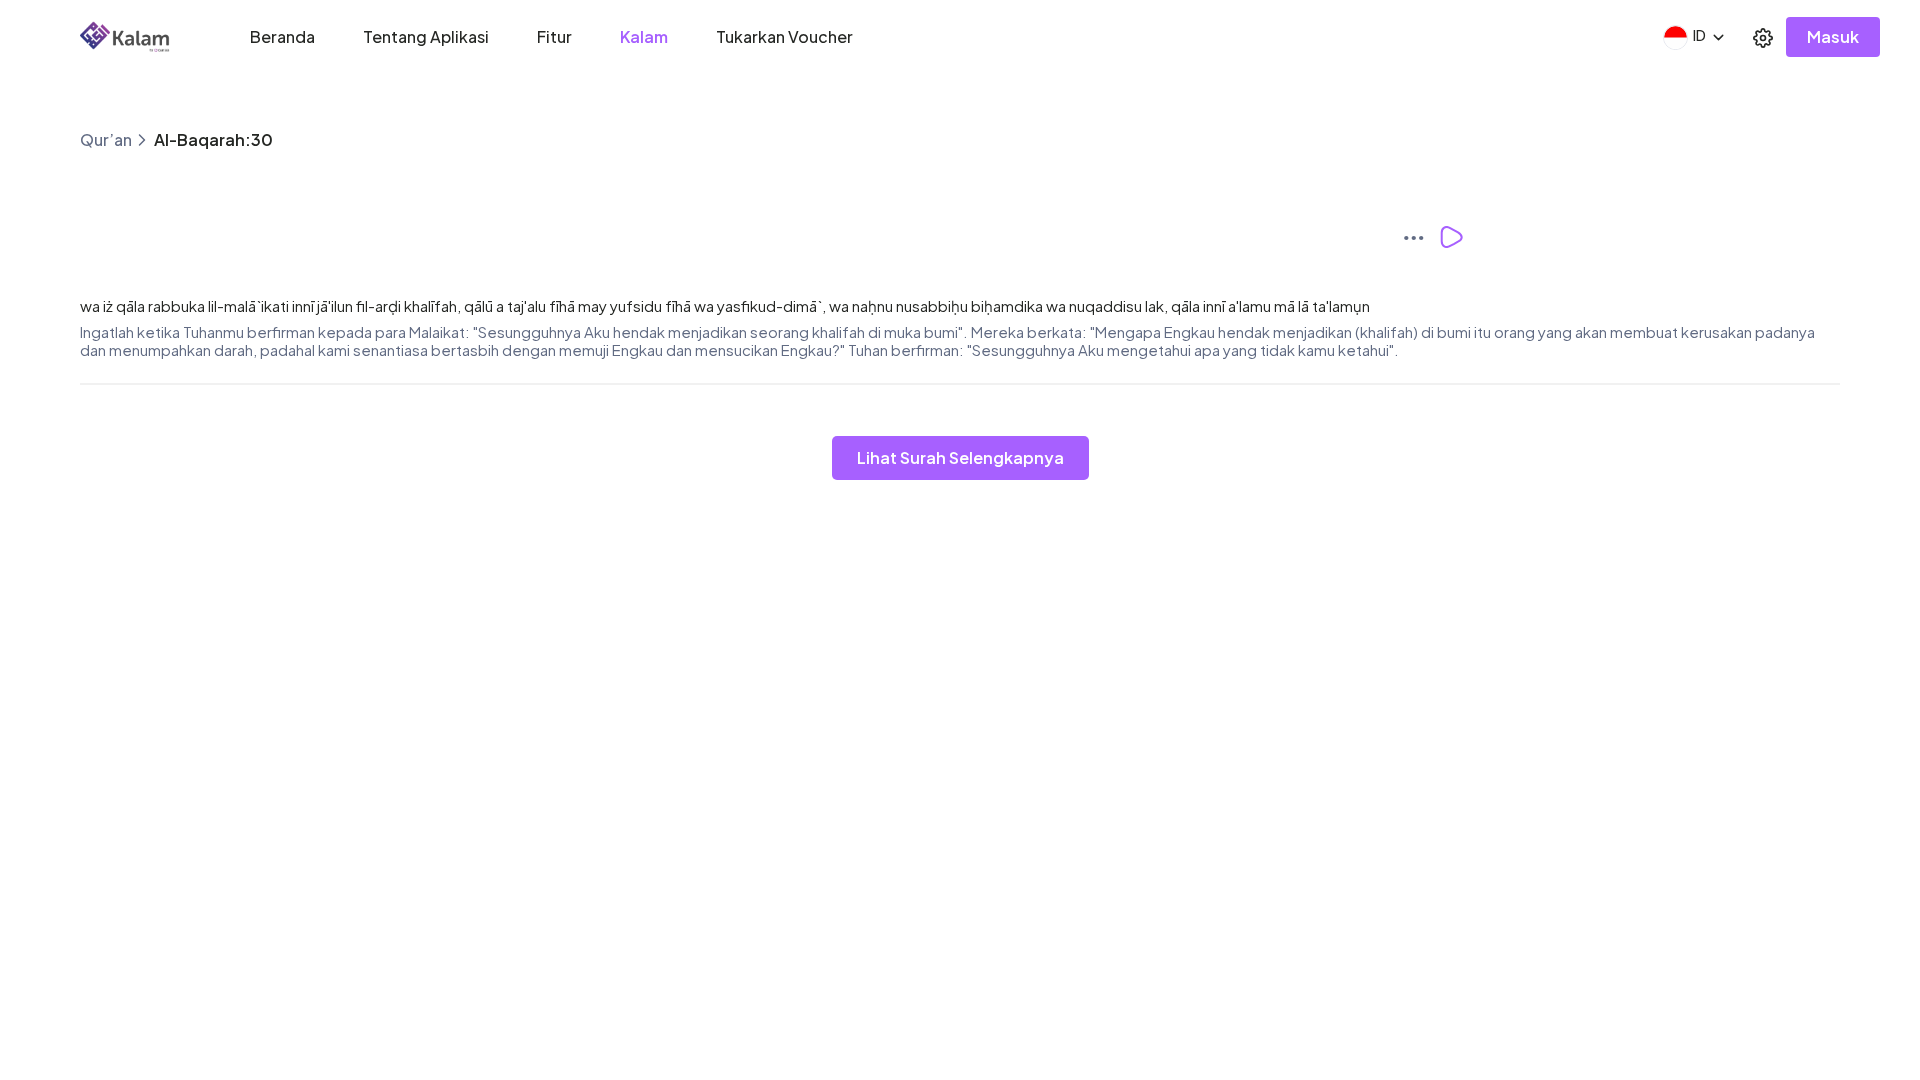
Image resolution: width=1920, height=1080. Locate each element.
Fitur (554, 36)
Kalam (644, 36)
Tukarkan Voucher (784, 36)
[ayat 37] (1420, 237)
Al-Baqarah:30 (213, 139)
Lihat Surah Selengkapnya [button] (960, 457)
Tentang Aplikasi (426, 36)
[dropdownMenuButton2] (1763, 37)
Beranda (282, 36)
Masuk (1833, 36)
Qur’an (106, 139)
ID (1699, 35)
